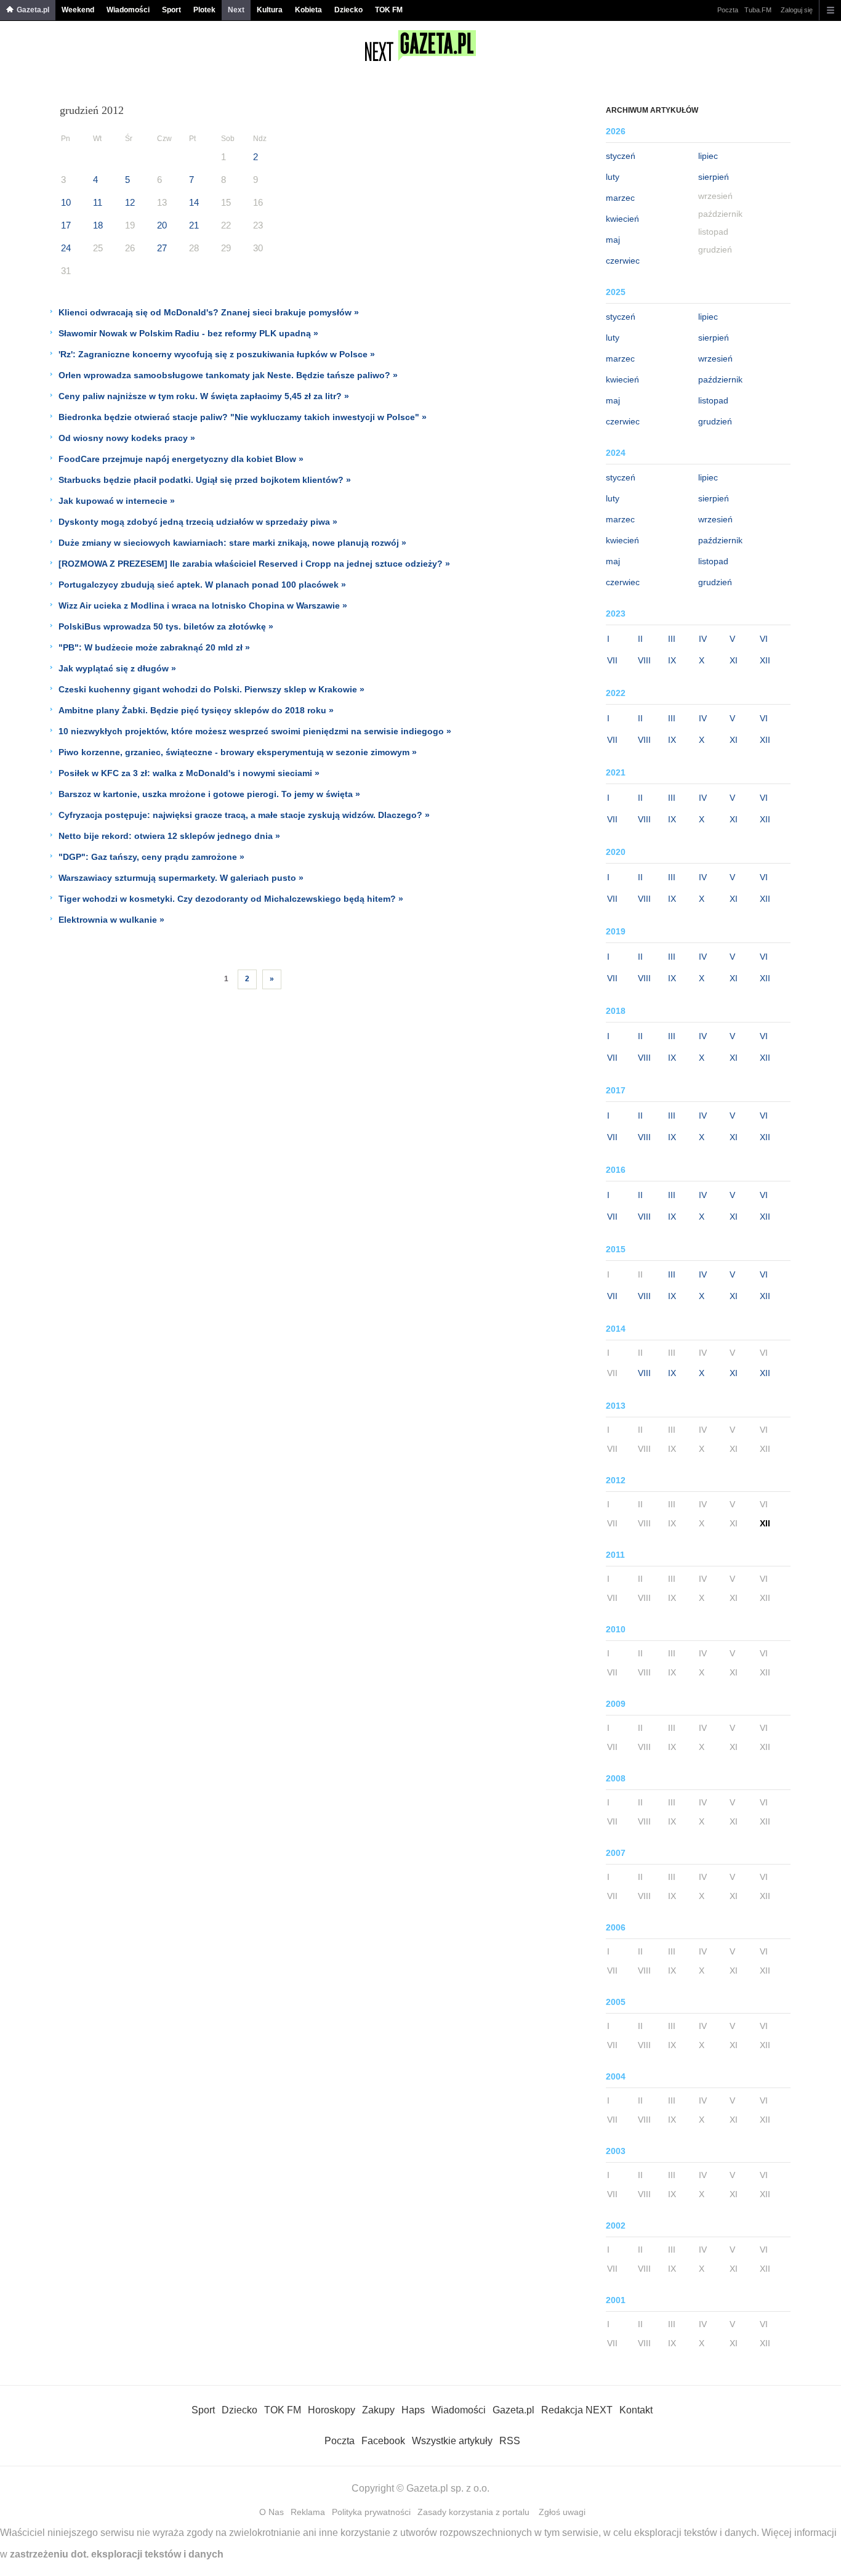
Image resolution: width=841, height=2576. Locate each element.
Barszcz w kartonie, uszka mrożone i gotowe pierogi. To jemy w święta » (209, 794)
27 (162, 248)
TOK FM (389, 10)
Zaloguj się (797, 10)
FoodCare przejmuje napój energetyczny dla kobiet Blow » (181, 459)
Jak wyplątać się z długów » (117, 668)
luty (613, 177)
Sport (171, 10)
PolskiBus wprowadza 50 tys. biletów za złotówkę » (166, 626)
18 (98, 225)
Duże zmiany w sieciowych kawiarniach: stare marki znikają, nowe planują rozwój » (232, 543)
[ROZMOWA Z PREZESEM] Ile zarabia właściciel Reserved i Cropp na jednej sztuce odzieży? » (254, 564)
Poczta (728, 10)
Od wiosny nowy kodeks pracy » (127, 438)
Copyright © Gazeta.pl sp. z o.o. (420, 2488)
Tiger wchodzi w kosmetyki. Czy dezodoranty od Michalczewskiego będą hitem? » (231, 899)
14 (194, 202)
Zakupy (378, 2410)
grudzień (715, 421)
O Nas (272, 2512)
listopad (713, 400)
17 (66, 225)
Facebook (383, 2441)
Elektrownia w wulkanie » (111, 920)
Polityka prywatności (371, 2512)
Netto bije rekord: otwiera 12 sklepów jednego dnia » (169, 836)
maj (613, 240)
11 (98, 202)
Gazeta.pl (33, 10)
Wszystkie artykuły (452, 2441)
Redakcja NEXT (577, 2410)
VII (612, 660)
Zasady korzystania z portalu (473, 2512)
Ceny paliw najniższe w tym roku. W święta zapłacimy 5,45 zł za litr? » (204, 396)
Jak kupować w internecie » (117, 501)
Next (236, 10)
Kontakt (636, 2410)
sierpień (714, 177)
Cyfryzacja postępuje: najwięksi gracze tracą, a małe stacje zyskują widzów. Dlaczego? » (244, 815)
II (640, 639)
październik (720, 379)
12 (130, 202)
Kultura (270, 10)
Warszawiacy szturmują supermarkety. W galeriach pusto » (181, 878)
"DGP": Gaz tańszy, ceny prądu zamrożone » (151, 857)
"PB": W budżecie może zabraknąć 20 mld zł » (154, 647)
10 (66, 202)
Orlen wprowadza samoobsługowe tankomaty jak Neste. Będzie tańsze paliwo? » (228, 375)
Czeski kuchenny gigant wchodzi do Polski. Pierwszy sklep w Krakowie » (211, 689)
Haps (413, 2410)
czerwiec (623, 261)
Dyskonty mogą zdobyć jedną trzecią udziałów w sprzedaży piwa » (198, 522)
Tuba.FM (758, 10)
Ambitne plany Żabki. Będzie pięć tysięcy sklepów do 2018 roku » (196, 710)
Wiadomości (128, 10)
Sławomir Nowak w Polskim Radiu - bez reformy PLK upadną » (188, 333)
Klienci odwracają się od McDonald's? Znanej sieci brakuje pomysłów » (209, 312)
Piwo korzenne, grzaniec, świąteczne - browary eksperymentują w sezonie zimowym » (238, 752)
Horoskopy (332, 2410)
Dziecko (348, 10)
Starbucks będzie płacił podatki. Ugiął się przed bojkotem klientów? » (205, 480)
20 (162, 225)
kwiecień (622, 219)
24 (66, 248)
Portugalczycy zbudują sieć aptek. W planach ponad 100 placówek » (202, 585)
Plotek (204, 10)
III (672, 639)
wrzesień (715, 358)
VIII (644, 660)
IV (703, 639)
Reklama (308, 2512)
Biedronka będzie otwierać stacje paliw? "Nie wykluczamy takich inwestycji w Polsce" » (243, 417)
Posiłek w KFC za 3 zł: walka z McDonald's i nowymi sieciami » (189, 773)
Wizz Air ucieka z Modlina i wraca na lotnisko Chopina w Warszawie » (203, 606)
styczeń (621, 156)
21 (194, 225)
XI (734, 660)
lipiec (708, 156)
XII (765, 660)
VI (764, 639)
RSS (510, 2441)
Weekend (78, 10)
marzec (620, 198)
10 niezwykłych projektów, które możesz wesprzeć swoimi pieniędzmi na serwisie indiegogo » (255, 731)
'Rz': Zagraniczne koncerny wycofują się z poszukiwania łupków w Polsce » (217, 354)
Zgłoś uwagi (562, 2512)
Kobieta (308, 10)
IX (672, 660)
